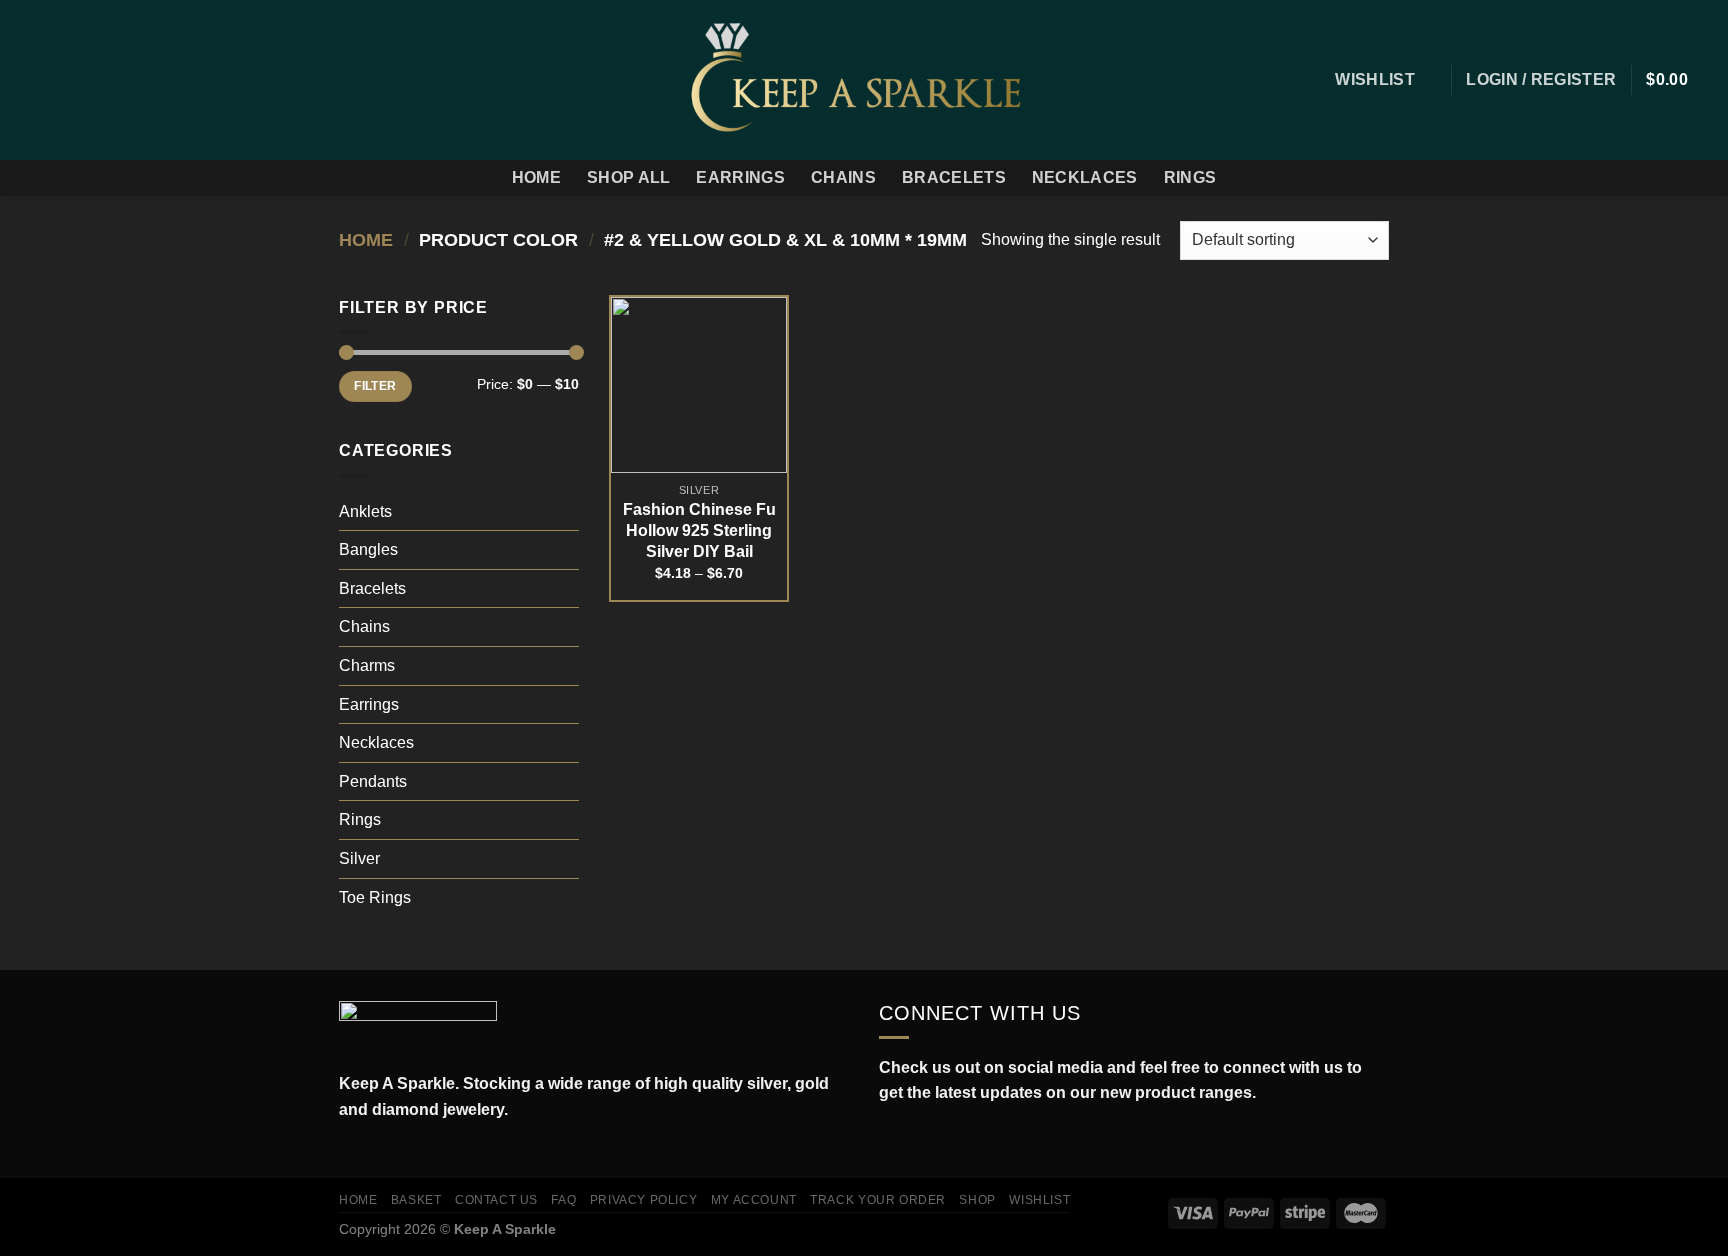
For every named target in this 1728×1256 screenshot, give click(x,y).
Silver (359, 858)
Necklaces (1085, 177)
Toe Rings (375, 897)
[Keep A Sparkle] (864, 79)
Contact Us (496, 1200)
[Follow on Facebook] (28, 80)
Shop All (629, 177)
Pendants (373, 781)
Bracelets (954, 177)
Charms (367, 665)
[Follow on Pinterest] (132, 80)
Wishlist (1039, 1200)
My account (754, 1200)
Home (536, 177)
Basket (416, 1200)
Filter (375, 386)
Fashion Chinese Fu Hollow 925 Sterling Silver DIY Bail (699, 530)
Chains (843, 177)
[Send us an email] (106, 80)
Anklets (365, 511)
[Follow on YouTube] (978, 1140)
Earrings (740, 177)
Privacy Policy (644, 1200)
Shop (977, 1200)
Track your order (878, 1200)
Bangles (368, 549)
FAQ (563, 1200)
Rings (1190, 177)
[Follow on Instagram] (54, 80)
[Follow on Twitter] (80, 80)
